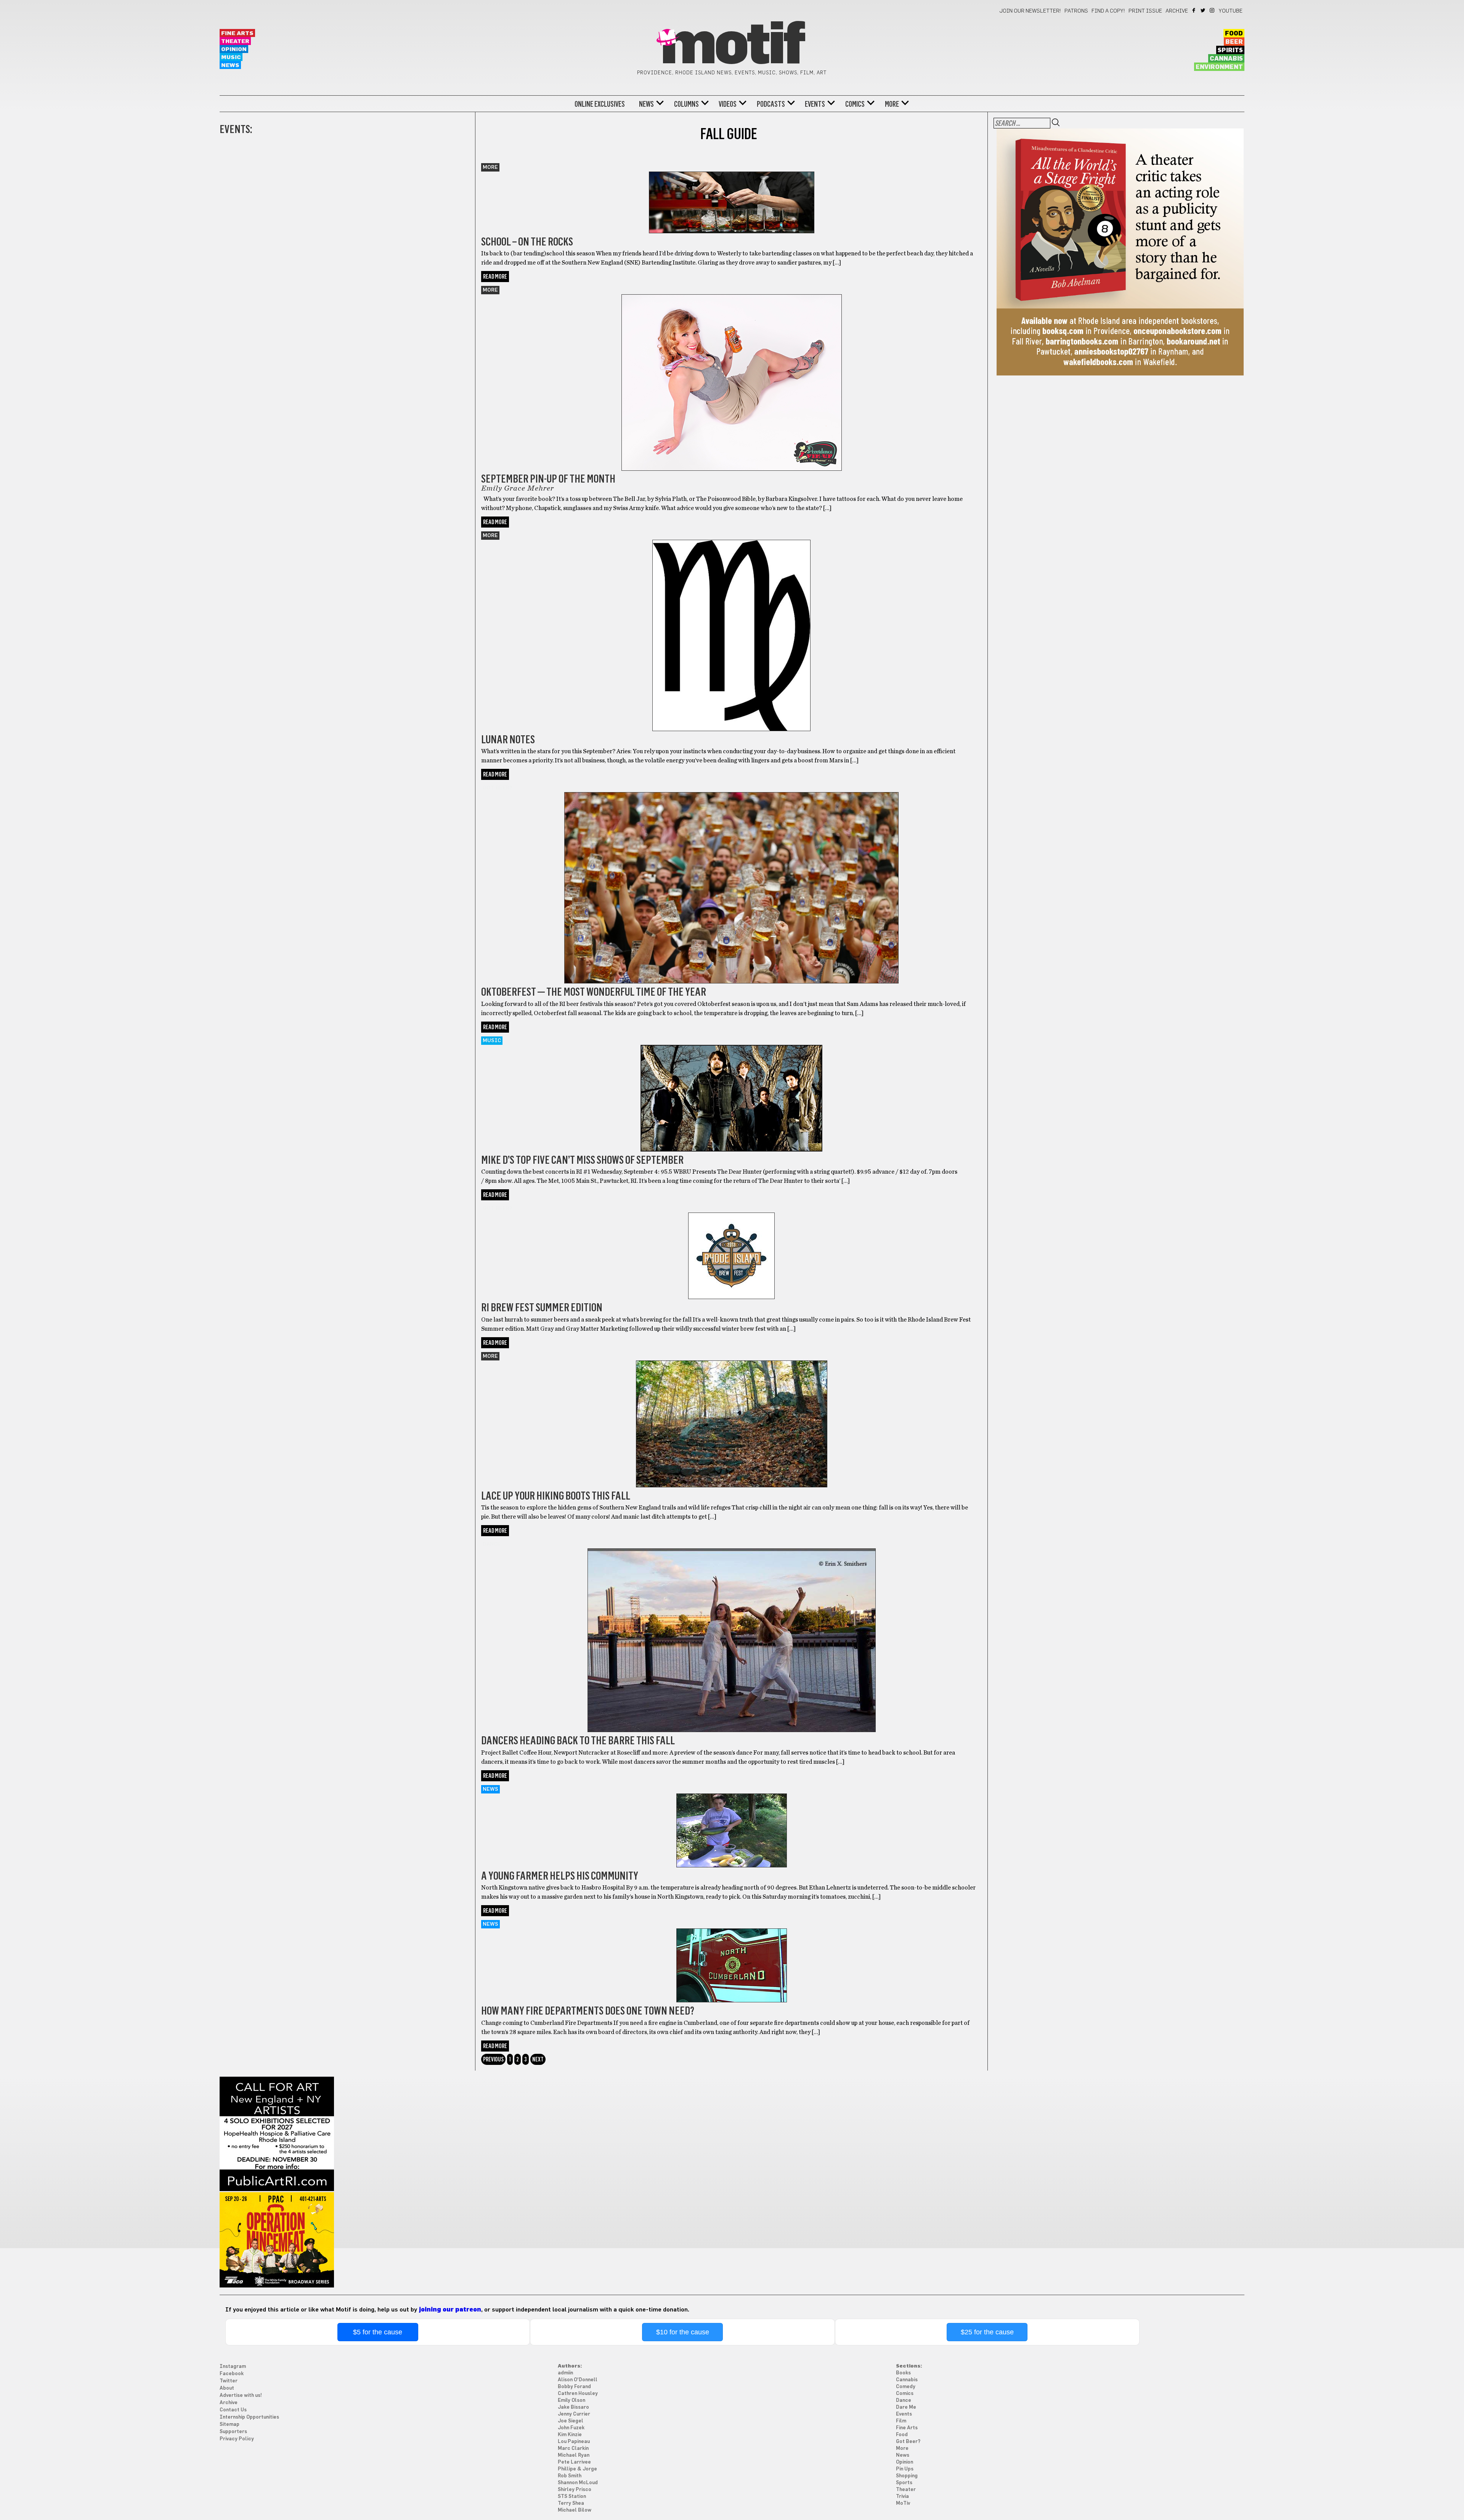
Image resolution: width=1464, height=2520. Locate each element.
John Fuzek (571, 2428)
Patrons (1076, 11)
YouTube (1231, 11)
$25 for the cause (987, 2332)
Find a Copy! (1108, 11)
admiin (565, 2373)
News (230, 65)
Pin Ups (905, 2469)
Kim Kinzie (570, 2435)
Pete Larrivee (574, 2462)
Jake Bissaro (573, 2407)
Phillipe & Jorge (577, 2469)
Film (901, 2421)
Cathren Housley (578, 2394)
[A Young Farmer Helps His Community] (731, 1821)
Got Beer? (498, 788)
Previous (493, 2059)
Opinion (234, 49)
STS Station (572, 2497)
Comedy (906, 2387)
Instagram (1213, 10)
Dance (492, 1544)
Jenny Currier (574, 2414)
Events (815, 104)
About (227, 2388)
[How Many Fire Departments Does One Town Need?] (731, 1956)
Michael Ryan (574, 2455)
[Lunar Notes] (731, 626)
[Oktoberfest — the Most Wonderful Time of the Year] (731, 878)
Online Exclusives (600, 104)
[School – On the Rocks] (731, 198)
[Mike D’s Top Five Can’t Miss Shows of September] (731, 1088)
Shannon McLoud (578, 2483)
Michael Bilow (575, 2510)
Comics (855, 104)
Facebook (1194, 10)
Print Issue (1145, 11)
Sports (904, 2483)
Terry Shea (571, 2503)
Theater (235, 41)
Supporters (233, 2432)
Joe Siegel (571, 2421)
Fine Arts (237, 33)
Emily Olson (571, 2400)
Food (1234, 34)
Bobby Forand (574, 2387)
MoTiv (903, 2503)
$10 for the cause (683, 2332)
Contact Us (233, 2410)
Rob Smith (570, 2476)
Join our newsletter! (1030, 11)
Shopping (907, 2476)
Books (903, 2373)
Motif (732, 46)
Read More (495, 277)
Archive (1177, 11)
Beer (1234, 42)
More (892, 104)
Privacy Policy (237, 2439)
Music (231, 57)
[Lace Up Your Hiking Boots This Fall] (731, 1414)
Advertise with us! (241, 2396)
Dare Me (906, 2407)
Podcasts (771, 104)
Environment (1219, 67)
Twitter (1203, 10)
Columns (686, 104)
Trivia (902, 2497)
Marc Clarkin (573, 2449)
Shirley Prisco (575, 2490)
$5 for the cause (378, 2332)
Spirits (1230, 50)
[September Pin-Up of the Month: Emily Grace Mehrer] (731, 373)
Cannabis (1226, 59)
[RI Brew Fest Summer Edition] (731, 1246)
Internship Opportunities (249, 2417)
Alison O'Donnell (578, 2380)
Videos (728, 104)
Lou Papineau (574, 2442)
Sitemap (230, 2425)
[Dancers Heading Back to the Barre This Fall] (731, 1631)
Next (538, 2059)
